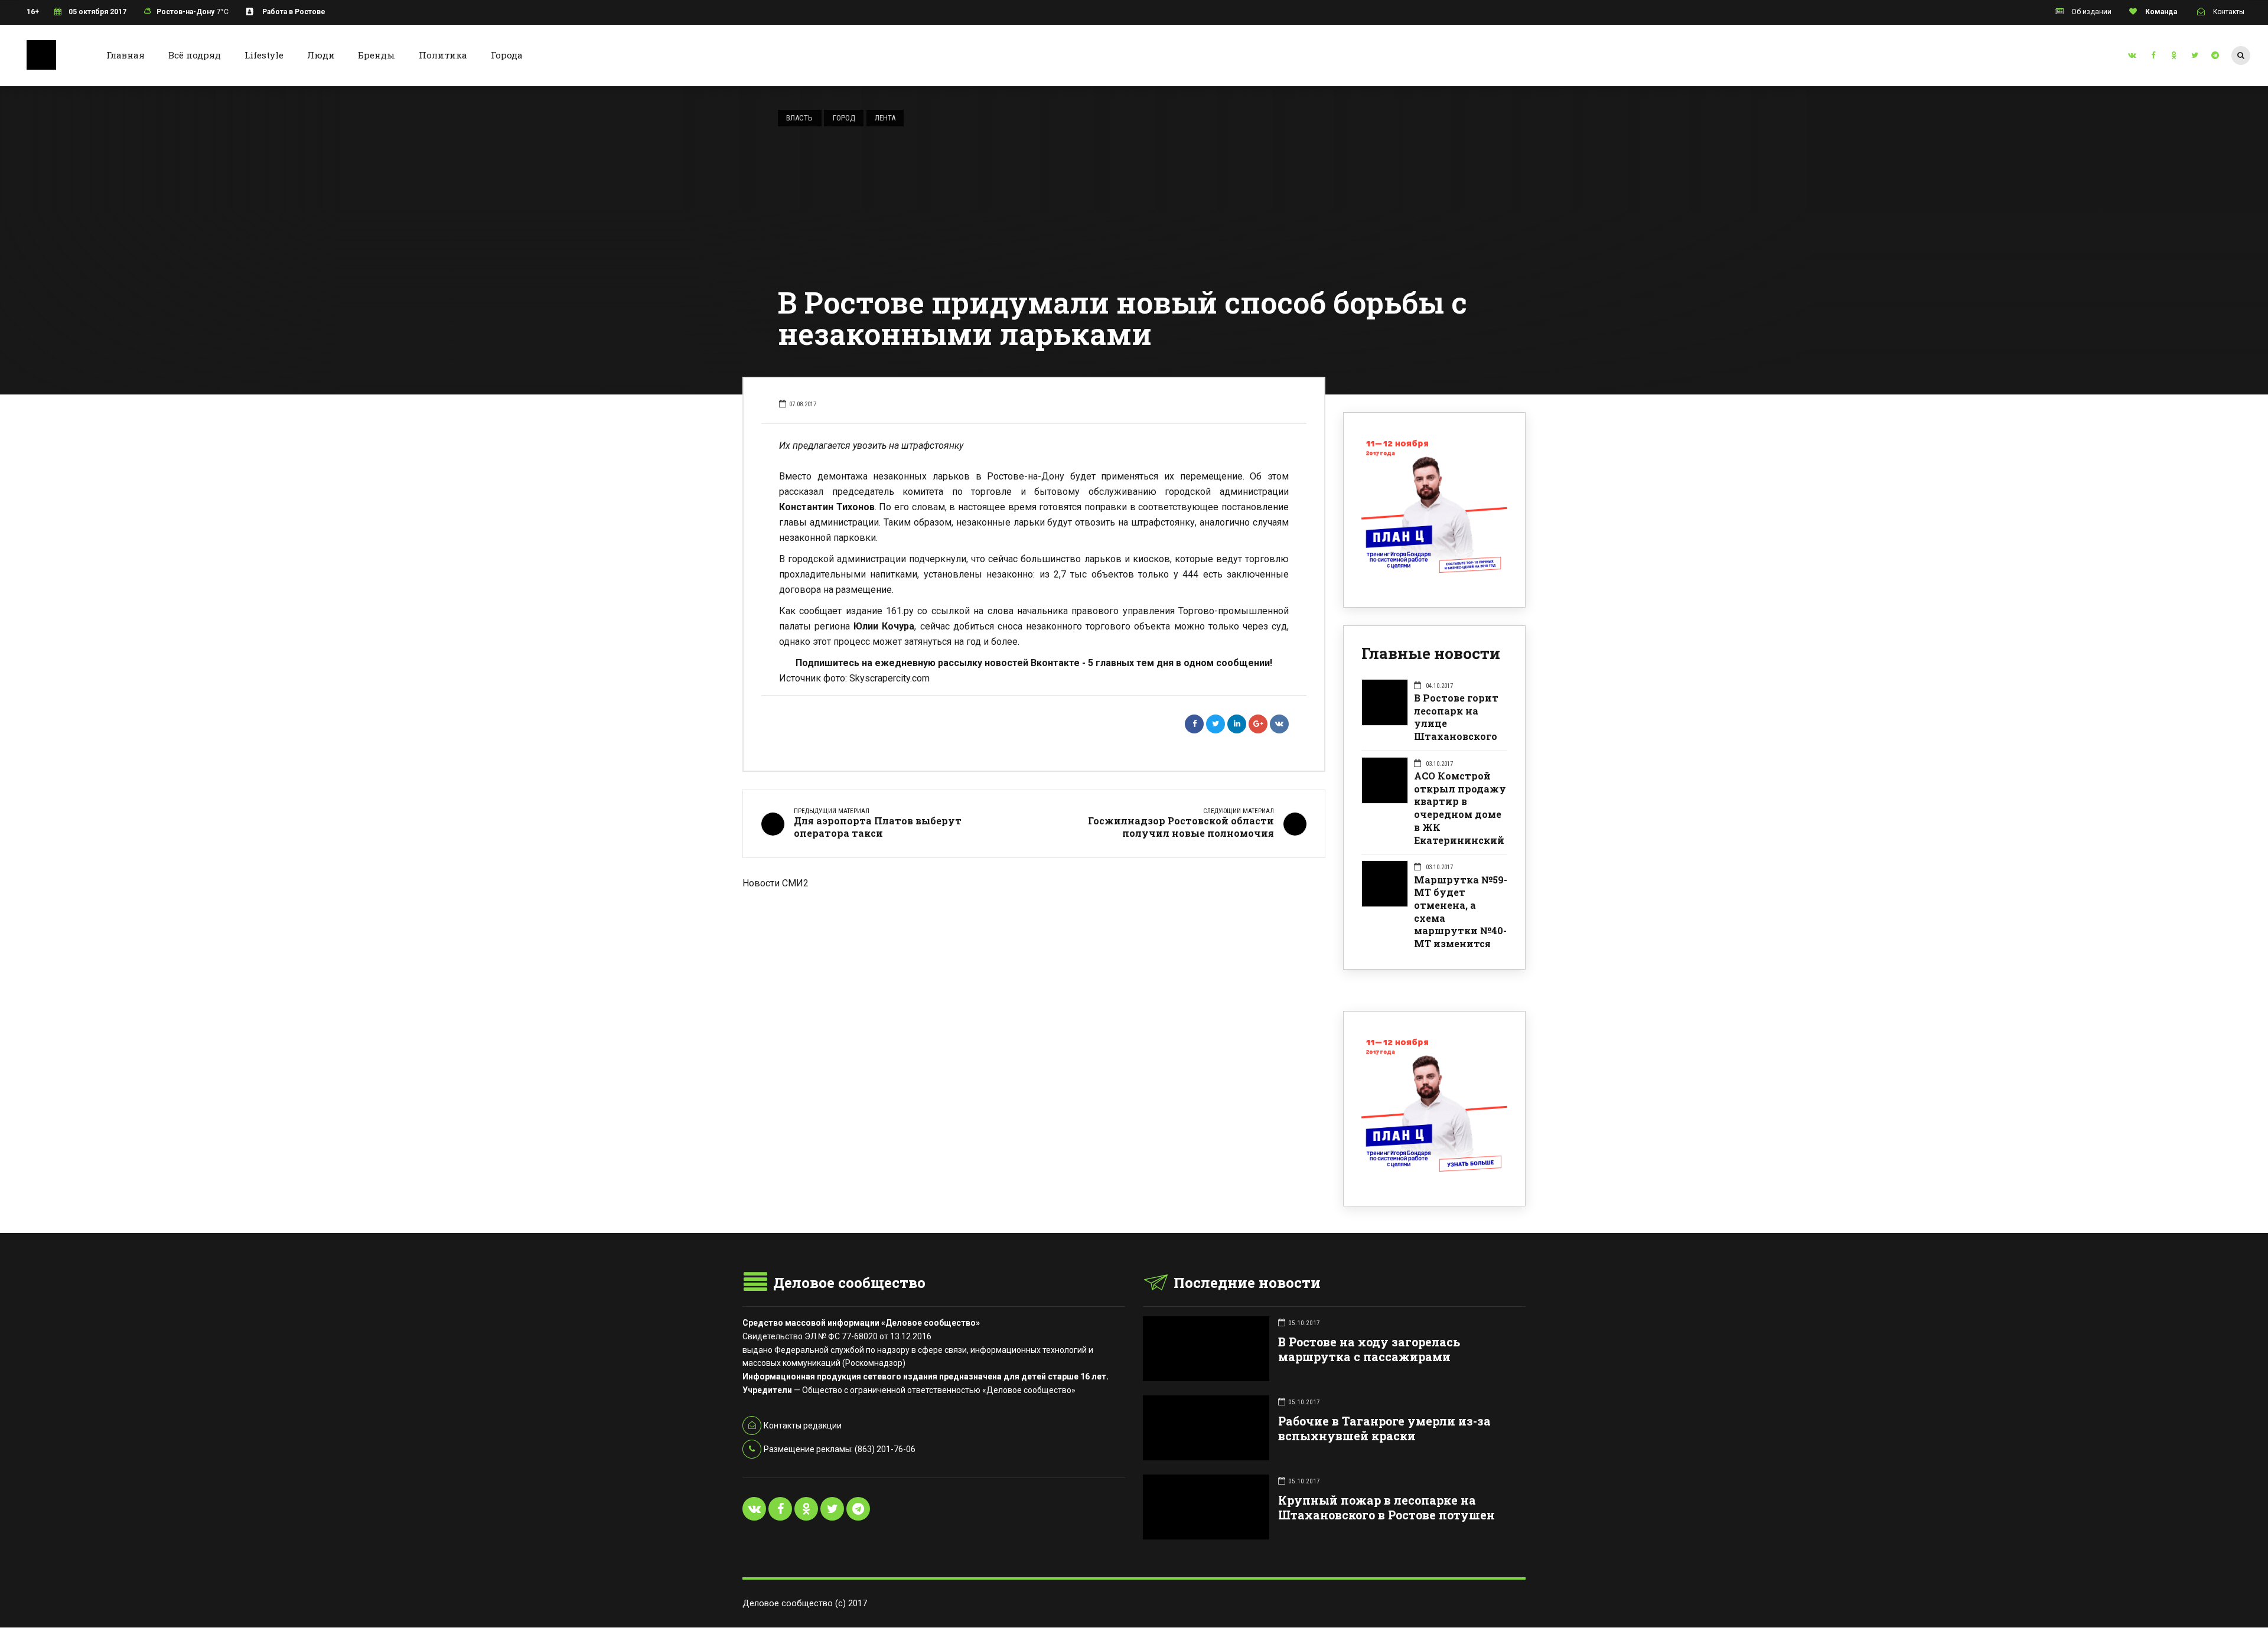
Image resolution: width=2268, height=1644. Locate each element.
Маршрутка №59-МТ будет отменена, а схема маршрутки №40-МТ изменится (1461, 911)
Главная (126, 55)
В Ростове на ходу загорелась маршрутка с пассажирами (1369, 1349)
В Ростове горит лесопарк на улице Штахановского (1456, 717)
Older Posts (1034, 952)
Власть (799, 118)
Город (844, 118)
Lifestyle (264, 55)
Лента (885, 118)
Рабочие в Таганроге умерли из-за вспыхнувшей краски (1384, 1428)
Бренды (377, 55)
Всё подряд (195, 55)
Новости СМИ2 (775, 883)
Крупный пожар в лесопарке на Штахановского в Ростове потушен (1386, 1508)
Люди (321, 55)
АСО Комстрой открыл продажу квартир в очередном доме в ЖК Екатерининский (1460, 808)
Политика (443, 55)
